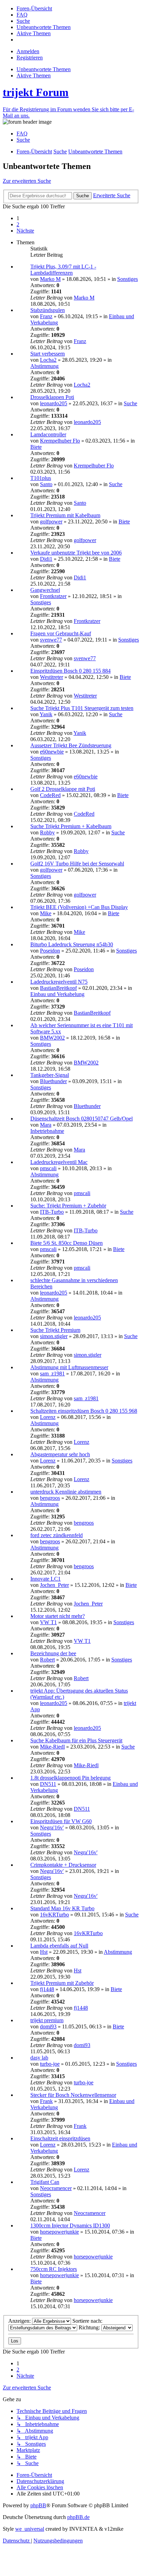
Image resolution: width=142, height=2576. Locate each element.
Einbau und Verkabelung (57, 994)
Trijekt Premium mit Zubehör (62, 1983)
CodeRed (50, 795)
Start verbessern (48, 354)
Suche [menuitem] (23, 140)
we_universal (30, 2529)
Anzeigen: (20, 2321)
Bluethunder (53, 1081)
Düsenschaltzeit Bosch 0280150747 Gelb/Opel (82, 1119)
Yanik (46, 714)
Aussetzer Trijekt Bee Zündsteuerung (71, 745)
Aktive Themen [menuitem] (34, 75)
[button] (25, 231)
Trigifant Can (45, 2182)
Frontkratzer (53, 596)
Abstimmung (44, 366)
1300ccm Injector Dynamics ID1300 (70, 2225)
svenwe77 (51, 640)
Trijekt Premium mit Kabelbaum (65, 515)
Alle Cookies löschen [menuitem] (40, 2487)
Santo (46, 484)
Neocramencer (56, 2188)
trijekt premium (47, 2020)
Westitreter (52, 677)
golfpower (51, 522)
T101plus (41, 478)
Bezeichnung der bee (53, 1653)
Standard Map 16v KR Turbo (62, 1908)
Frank (46, 2101)
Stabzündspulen (48, 310)
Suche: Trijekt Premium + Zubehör (68, 1206)
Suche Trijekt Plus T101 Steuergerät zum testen (82, 708)
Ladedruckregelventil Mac (59, 1162)
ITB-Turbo (52, 1212)
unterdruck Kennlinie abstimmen (66, 1492)
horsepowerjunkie (59, 2232)
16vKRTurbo (54, 1915)
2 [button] (18, 224)
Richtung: (90, 2327)
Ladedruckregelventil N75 (59, 982)
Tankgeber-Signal (50, 1075)
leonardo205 (54, 403)
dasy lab (39, 2058)
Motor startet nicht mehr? (58, 1616)
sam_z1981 (52, 1374)
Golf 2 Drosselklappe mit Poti (63, 789)
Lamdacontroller (48, 434)
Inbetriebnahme (47, 1131)
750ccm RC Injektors (54, 2269)
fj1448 (47, 1989)
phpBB (38, 2505)
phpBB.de (78, 2517)
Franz (46, 316)
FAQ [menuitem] (22, 134)
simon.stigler (54, 1336)
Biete (36, 447)
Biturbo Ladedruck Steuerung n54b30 (72, 944)
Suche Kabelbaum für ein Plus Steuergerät (76, 1740)
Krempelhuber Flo (60, 441)
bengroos (50, 1498)
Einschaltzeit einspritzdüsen (60, 2138)
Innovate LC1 (45, 1579)
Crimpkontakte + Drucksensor (63, 1865)
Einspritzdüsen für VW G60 (61, 1821)
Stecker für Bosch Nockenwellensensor (73, 2095)
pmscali (48, 1168)
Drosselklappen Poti (52, 397)
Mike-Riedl (52, 1747)
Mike (46, 913)
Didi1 (46, 559)
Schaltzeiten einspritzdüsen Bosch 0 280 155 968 (84, 1411)
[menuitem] (34, 8)
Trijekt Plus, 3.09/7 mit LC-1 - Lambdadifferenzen (63, 270)
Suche (130, 403)
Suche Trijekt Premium (55, 1330)
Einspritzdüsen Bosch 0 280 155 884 (70, 671)
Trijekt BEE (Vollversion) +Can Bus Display (79, 907)
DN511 (48, 1784)
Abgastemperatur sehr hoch (60, 1454)
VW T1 (48, 1622)
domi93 (48, 2026)
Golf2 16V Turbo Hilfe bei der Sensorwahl (77, 864)
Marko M (50, 279)
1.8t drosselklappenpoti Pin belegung (70, 1778)
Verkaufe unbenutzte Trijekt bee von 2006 (76, 553)
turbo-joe (50, 2064)
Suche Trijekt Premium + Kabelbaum (71, 826)
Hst (44, 1952)
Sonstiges (128, 279)
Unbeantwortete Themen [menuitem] (44, 69)
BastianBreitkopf (58, 988)
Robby (47, 832)
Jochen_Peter (54, 1585)
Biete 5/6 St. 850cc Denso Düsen (67, 1243)
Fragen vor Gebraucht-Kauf (61, 633)
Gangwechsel (45, 590)
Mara (46, 1125)
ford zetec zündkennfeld (57, 1535)
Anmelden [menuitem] (28, 51)
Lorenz (48, 1417)
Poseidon (50, 951)
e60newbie (52, 752)
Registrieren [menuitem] (30, 58)
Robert (47, 1660)
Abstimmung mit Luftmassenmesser (69, 1367)
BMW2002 (52, 1038)
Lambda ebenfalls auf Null (59, 1946)
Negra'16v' (52, 1827)
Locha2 (48, 360)
